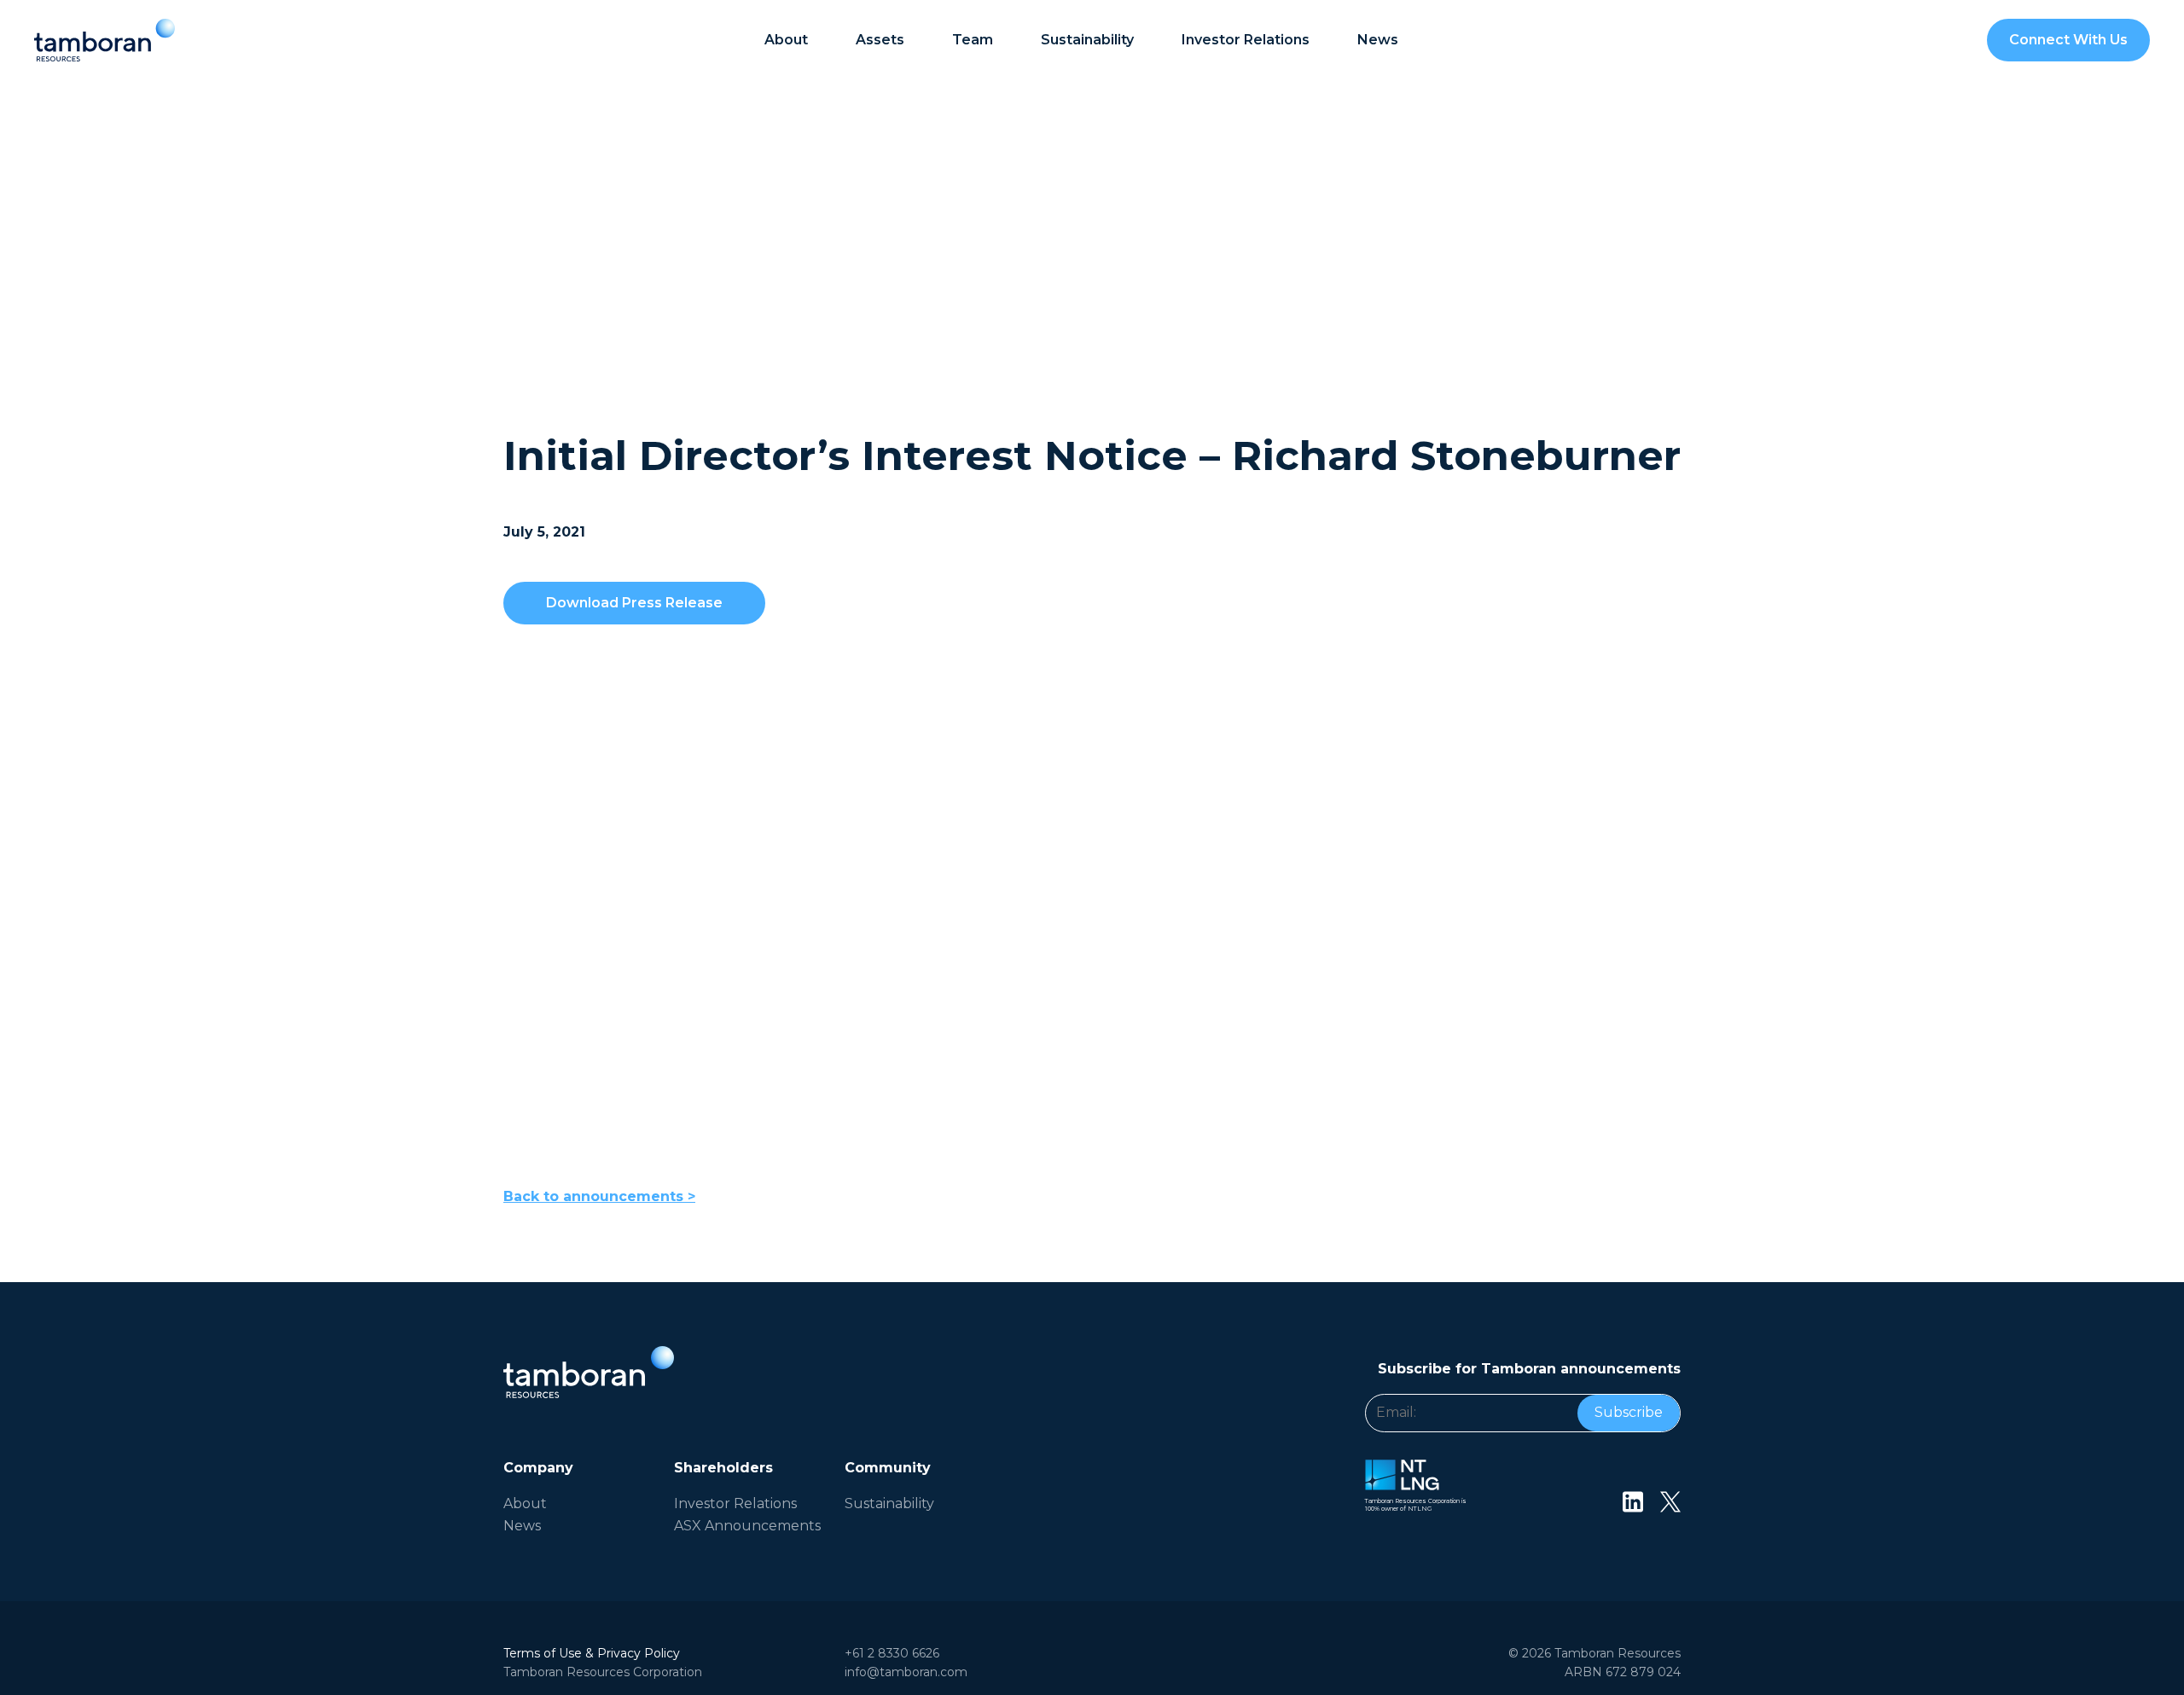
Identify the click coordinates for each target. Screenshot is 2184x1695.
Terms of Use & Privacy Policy (592, 1653)
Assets (880, 40)
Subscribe (1629, 1412)
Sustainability (1087, 40)
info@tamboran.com (906, 1672)
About (786, 40)
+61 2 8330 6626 (892, 1653)
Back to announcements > (599, 1196)
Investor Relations (735, 1503)
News (1378, 40)
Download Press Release (634, 603)
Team (973, 40)
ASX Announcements (747, 1526)
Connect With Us (2068, 40)
